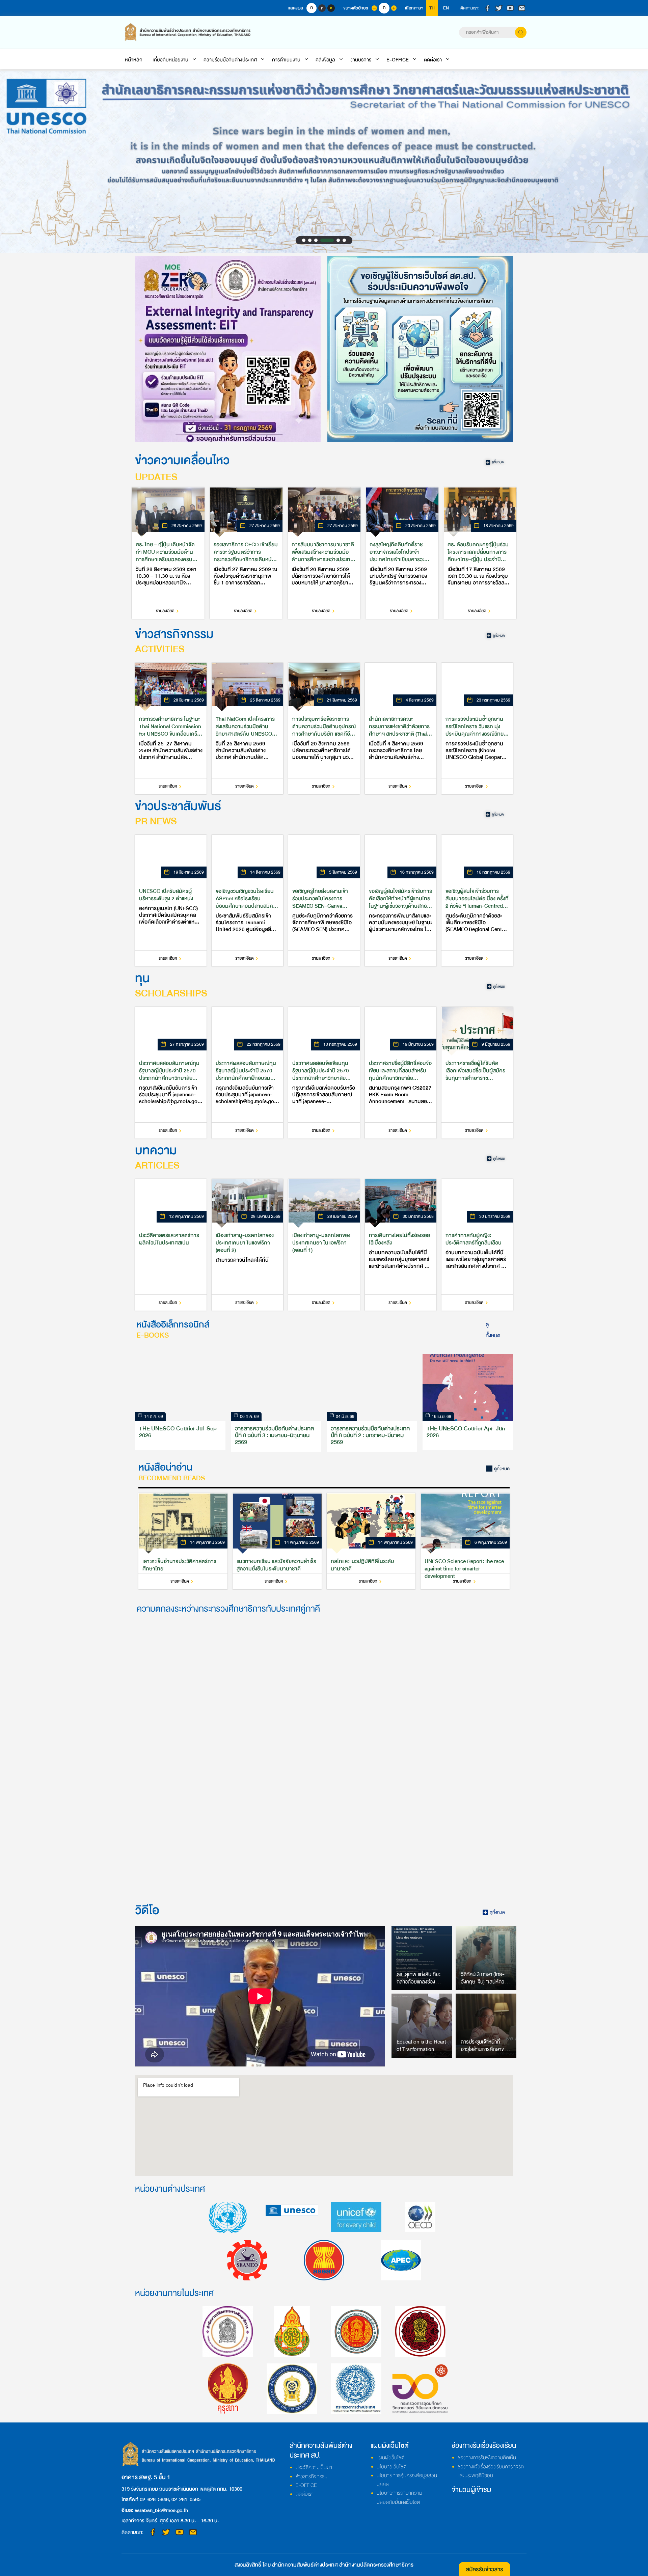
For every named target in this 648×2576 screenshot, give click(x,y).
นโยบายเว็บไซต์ (391, 2467)
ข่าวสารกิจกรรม (312, 2476)
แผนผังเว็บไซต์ (390, 2458)
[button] (304, 240)
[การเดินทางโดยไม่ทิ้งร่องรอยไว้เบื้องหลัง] (401, 1245)
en (446, 8)
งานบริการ (361, 60)
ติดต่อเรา (433, 60)
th (432, 8)
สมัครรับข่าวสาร (484, 2569)
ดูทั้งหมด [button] (493, 1330)
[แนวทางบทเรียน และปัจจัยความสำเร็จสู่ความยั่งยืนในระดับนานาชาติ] (277, 1541)
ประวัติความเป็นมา (314, 2467)
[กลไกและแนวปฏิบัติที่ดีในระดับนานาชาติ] (371, 1541)
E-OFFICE (398, 60)
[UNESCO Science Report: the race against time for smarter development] (465, 1541)
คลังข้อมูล (325, 60)
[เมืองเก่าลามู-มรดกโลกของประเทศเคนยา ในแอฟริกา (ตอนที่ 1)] (324, 1245)
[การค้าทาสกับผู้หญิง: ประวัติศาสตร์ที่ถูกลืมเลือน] (477, 1245)
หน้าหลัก (134, 60)
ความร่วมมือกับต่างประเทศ (230, 60)
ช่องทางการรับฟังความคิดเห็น (487, 2458)
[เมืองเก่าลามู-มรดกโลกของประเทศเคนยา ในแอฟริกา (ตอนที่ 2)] (247, 1245)
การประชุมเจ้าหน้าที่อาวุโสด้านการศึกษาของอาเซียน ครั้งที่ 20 (485, 2049)
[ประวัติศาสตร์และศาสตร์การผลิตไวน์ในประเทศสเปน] (171, 1245)
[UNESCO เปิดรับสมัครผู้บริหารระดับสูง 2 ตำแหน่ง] (171, 901)
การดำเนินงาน (286, 60)
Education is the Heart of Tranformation (421, 2046)
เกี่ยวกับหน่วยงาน (170, 60)
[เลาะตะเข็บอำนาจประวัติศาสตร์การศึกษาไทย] (183, 1541)
